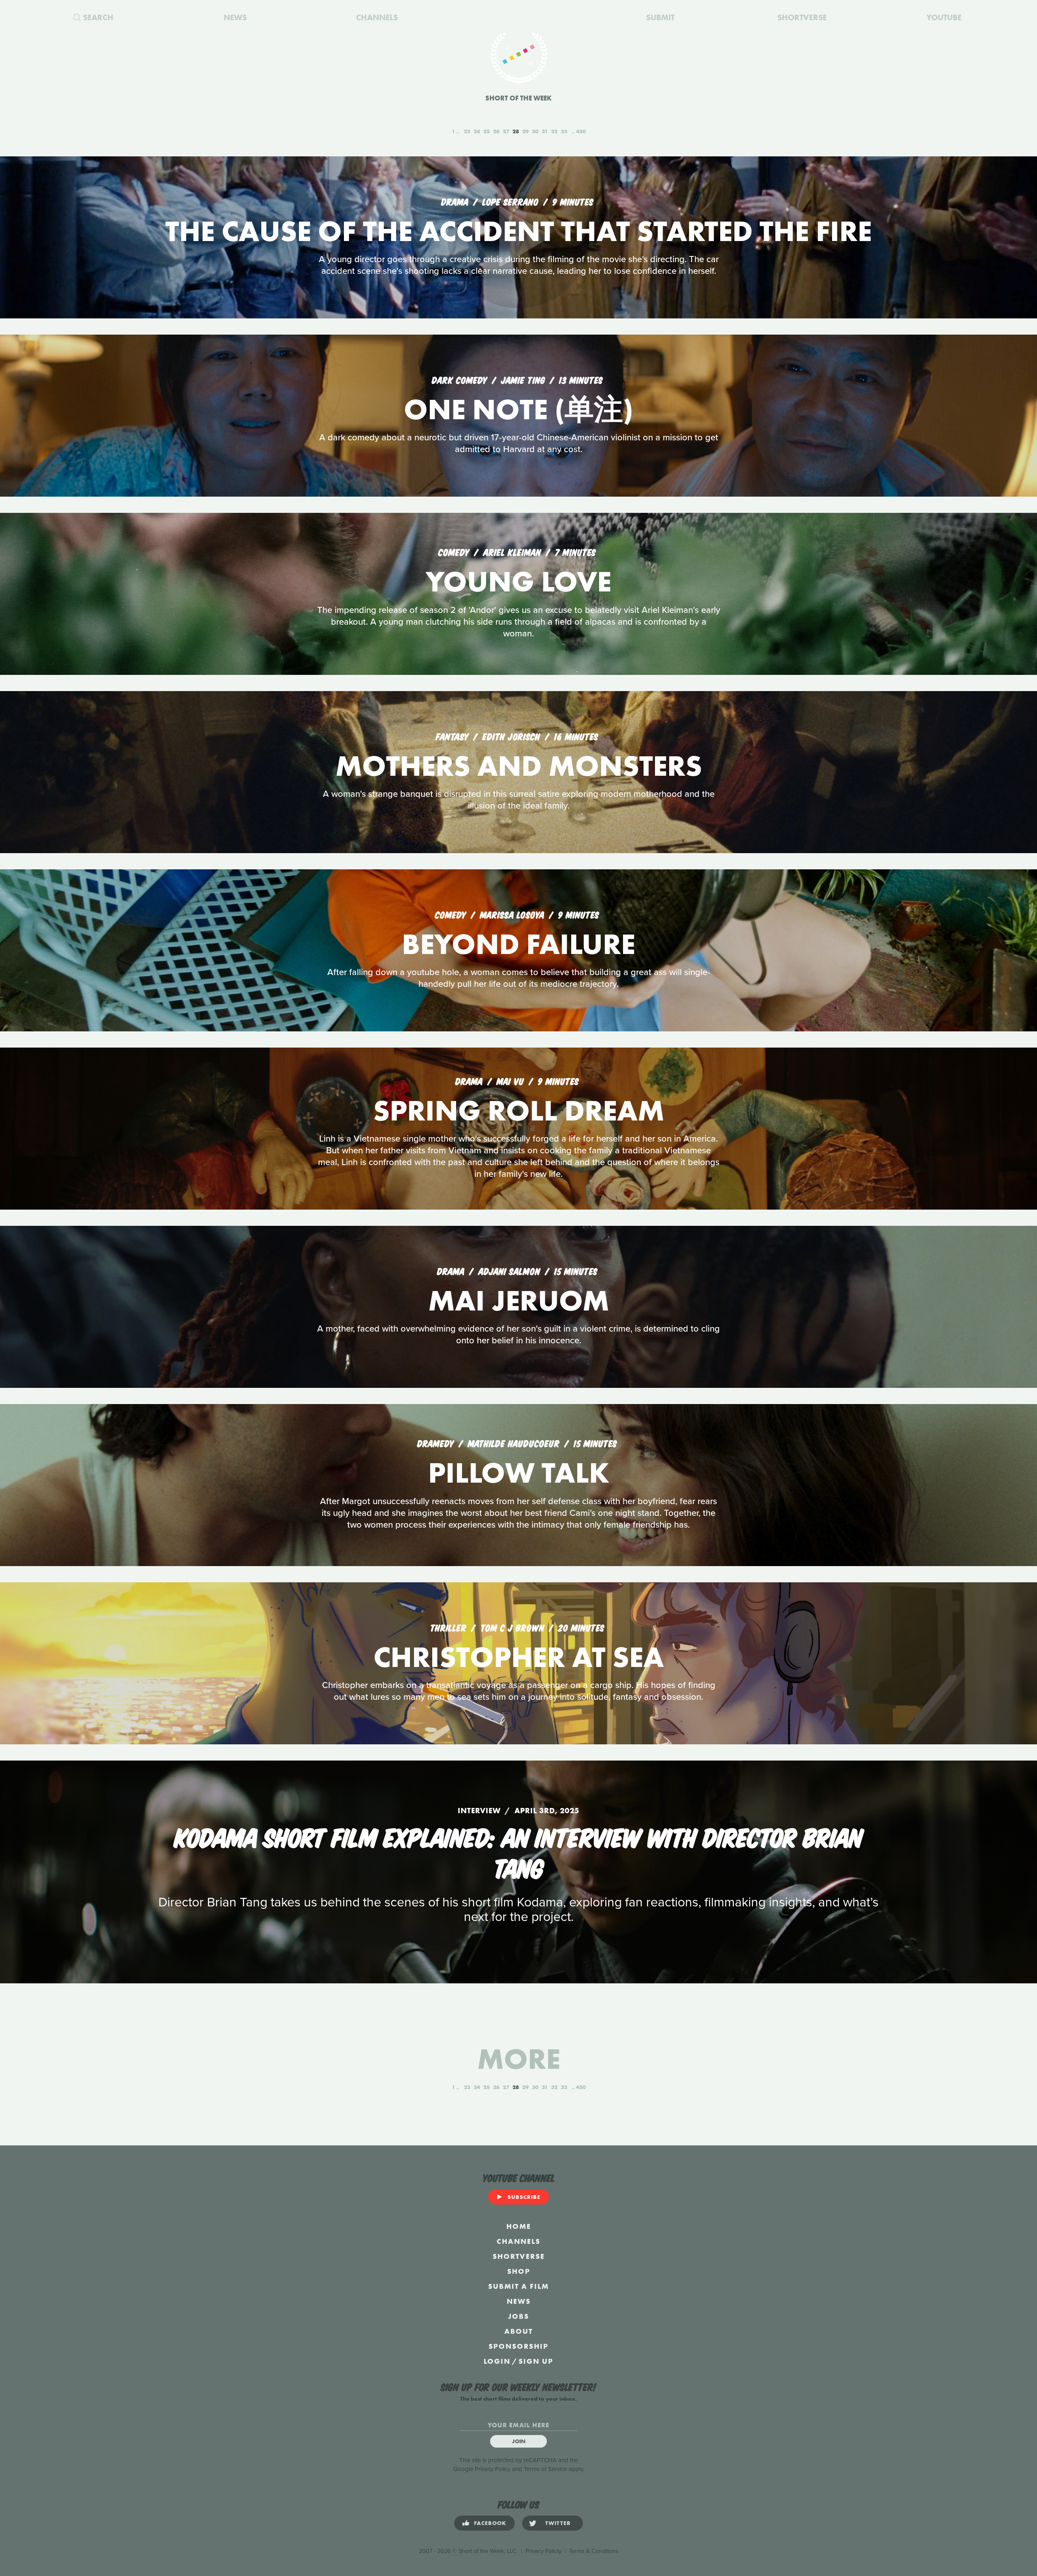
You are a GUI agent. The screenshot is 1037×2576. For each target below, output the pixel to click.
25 (486, 131)
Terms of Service (545, 2469)
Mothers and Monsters (519, 766)
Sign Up (536, 2361)
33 (564, 131)
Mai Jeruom (519, 1301)
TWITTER (558, 2523)
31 (545, 131)
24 (477, 131)
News (519, 2301)
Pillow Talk (519, 1473)
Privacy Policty (543, 2551)
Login (497, 2361)
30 (535, 131)
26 (496, 131)
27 (506, 131)
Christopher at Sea (519, 1657)
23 (467, 131)
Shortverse (519, 2256)
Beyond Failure (518, 944)
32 (554, 131)
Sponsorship (518, 2346)
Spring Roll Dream (519, 1111)
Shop (519, 2271)
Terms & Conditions (594, 2551)
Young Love (518, 582)
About (518, 2331)
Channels (518, 2241)
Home (519, 2226)
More (519, 2059)
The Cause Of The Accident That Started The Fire (518, 231)
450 (581, 131)
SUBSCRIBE (524, 2197)
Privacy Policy (493, 2469)
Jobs (518, 2316)
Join (519, 2441)
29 (525, 131)
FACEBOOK (490, 2523)
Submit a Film (518, 2286)
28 (516, 131)
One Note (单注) (518, 409)
